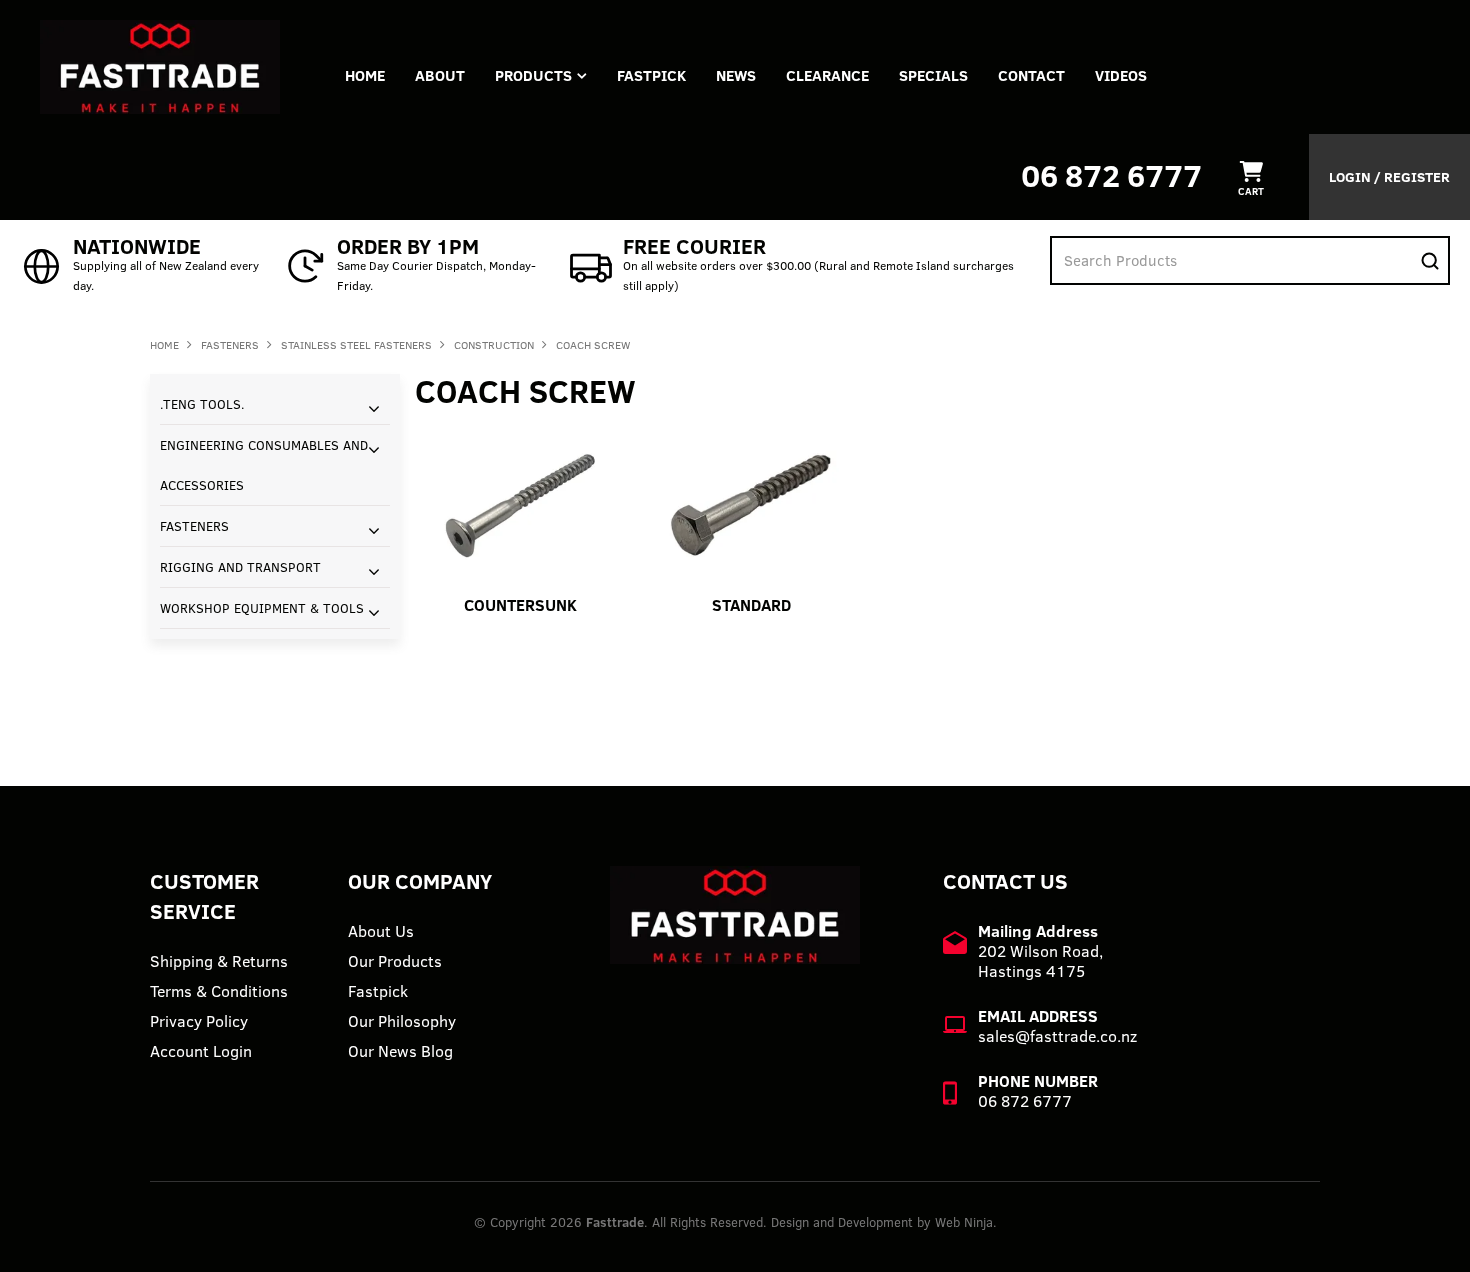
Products (533, 75)
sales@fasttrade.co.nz (1057, 1036)
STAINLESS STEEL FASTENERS (356, 345)
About (440, 75)
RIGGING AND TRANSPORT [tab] (240, 567)
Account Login (201, 1051)
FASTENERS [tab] (194, 526)
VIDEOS (1121, 75)
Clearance (827, 75)
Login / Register (1389, 177)
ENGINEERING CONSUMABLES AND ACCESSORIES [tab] (264, 465)
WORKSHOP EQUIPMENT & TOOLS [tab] (262, 608)
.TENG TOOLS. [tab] (202, 404)
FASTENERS (230, 345)
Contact (1031, 75)
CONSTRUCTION (494, 345)
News (736, 75)
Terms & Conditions (219, 991)
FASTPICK (651, 75)
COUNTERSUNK (520, 605)
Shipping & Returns (219, 961)
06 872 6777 (1111, 175)
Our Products (395, 961)
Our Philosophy (402, 1021)
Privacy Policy (199, 1021)
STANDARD (751, 605)
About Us (381, 931)
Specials (933, 75)
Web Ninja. (966, 1222)
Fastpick (378, 991)
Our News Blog (400, 1051)
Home (365, 75)
